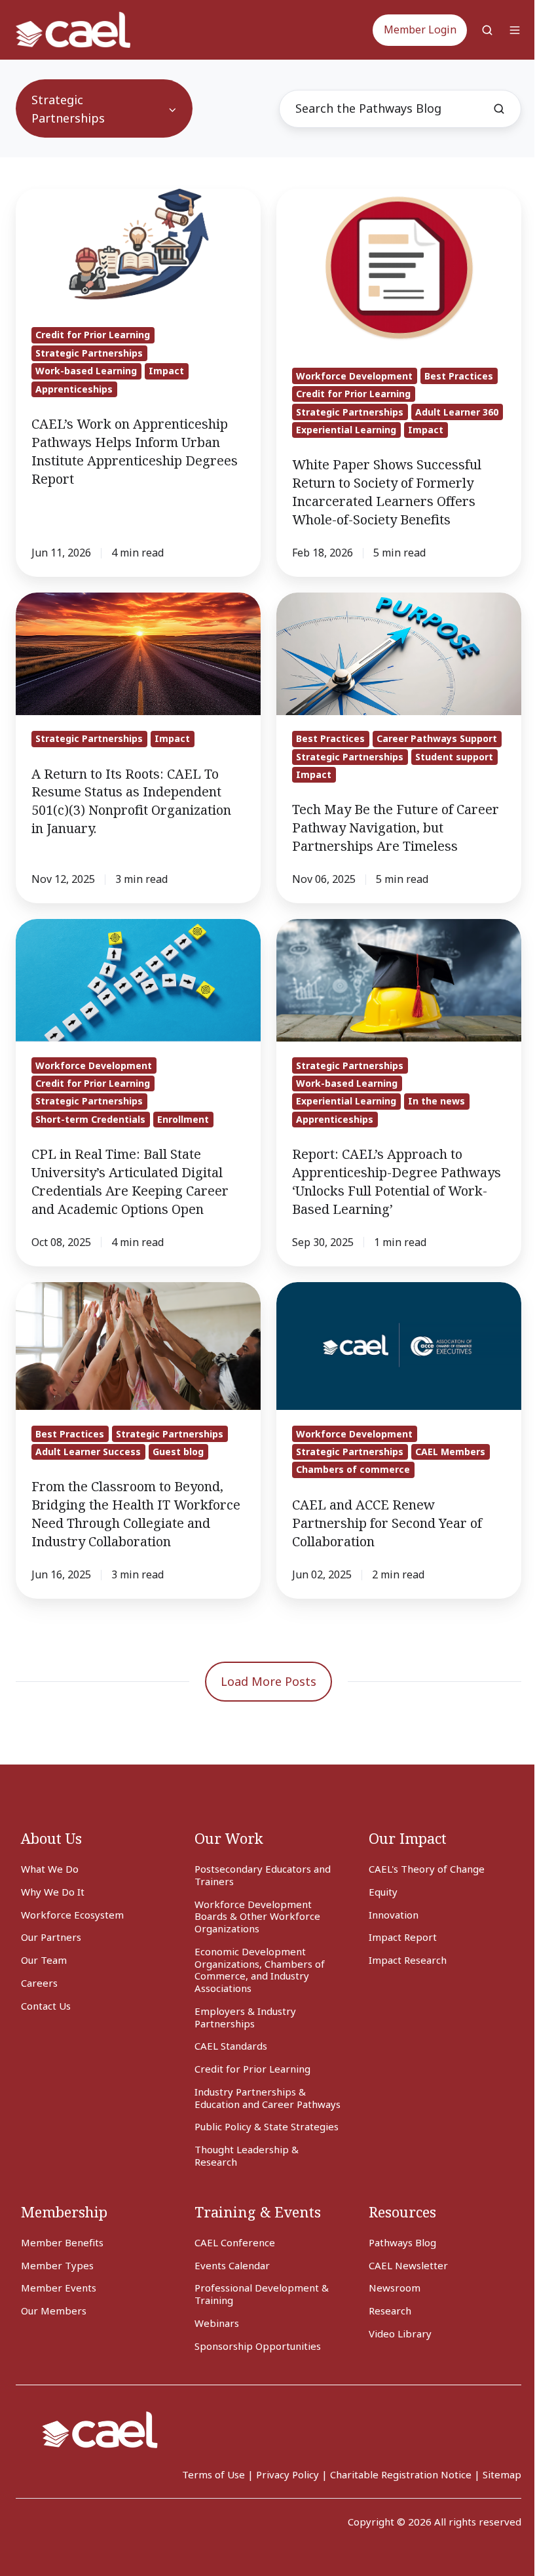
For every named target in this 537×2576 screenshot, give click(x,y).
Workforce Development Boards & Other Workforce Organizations (257, 1917)
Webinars (217, 2323)
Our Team (44, 1960)
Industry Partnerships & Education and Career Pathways (268, 2098)
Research (390, 2311)
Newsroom (395, 2288)
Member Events (59, 2288)
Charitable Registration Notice (401, 2474)
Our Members (54, 2311)
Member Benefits (62, 2242)
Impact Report (403, 1937)
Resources (402, 2212)
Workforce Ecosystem (72, 1915)
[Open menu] (515, 30)
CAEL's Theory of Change (427, 1869)
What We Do (50, 1869)
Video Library (400, 2333)
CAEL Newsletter (408, 2265)
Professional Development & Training (262, 2294)
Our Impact (408, 1838)
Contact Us (46, 2006)
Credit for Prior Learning (252, 2069)
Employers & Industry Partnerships (245, 2017)
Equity (383, 1892)
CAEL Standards (231, 2046)
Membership (64, 2212)
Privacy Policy (287, 2474)
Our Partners (51, 1937)
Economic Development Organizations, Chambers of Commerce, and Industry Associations (260, 1970)
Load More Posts (268, 1681)
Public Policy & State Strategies (267, 2126)
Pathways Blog (402, 2242)
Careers (39, 1983)
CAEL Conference (235, 2242)
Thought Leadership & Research (247, 2156)
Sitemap (502, 2474)
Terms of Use (213, 2474)
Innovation (394, 1915)
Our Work (229, 1838)
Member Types (57, 2265)
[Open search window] (487, 30)
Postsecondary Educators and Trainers (263, 1875)
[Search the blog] (499, 109)
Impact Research (408, 1960)
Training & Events (258, 2212)
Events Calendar (232, 2265)
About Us (51, 1838)
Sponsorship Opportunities (258, 2346)
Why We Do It (53, 1892)
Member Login (420, 29)
